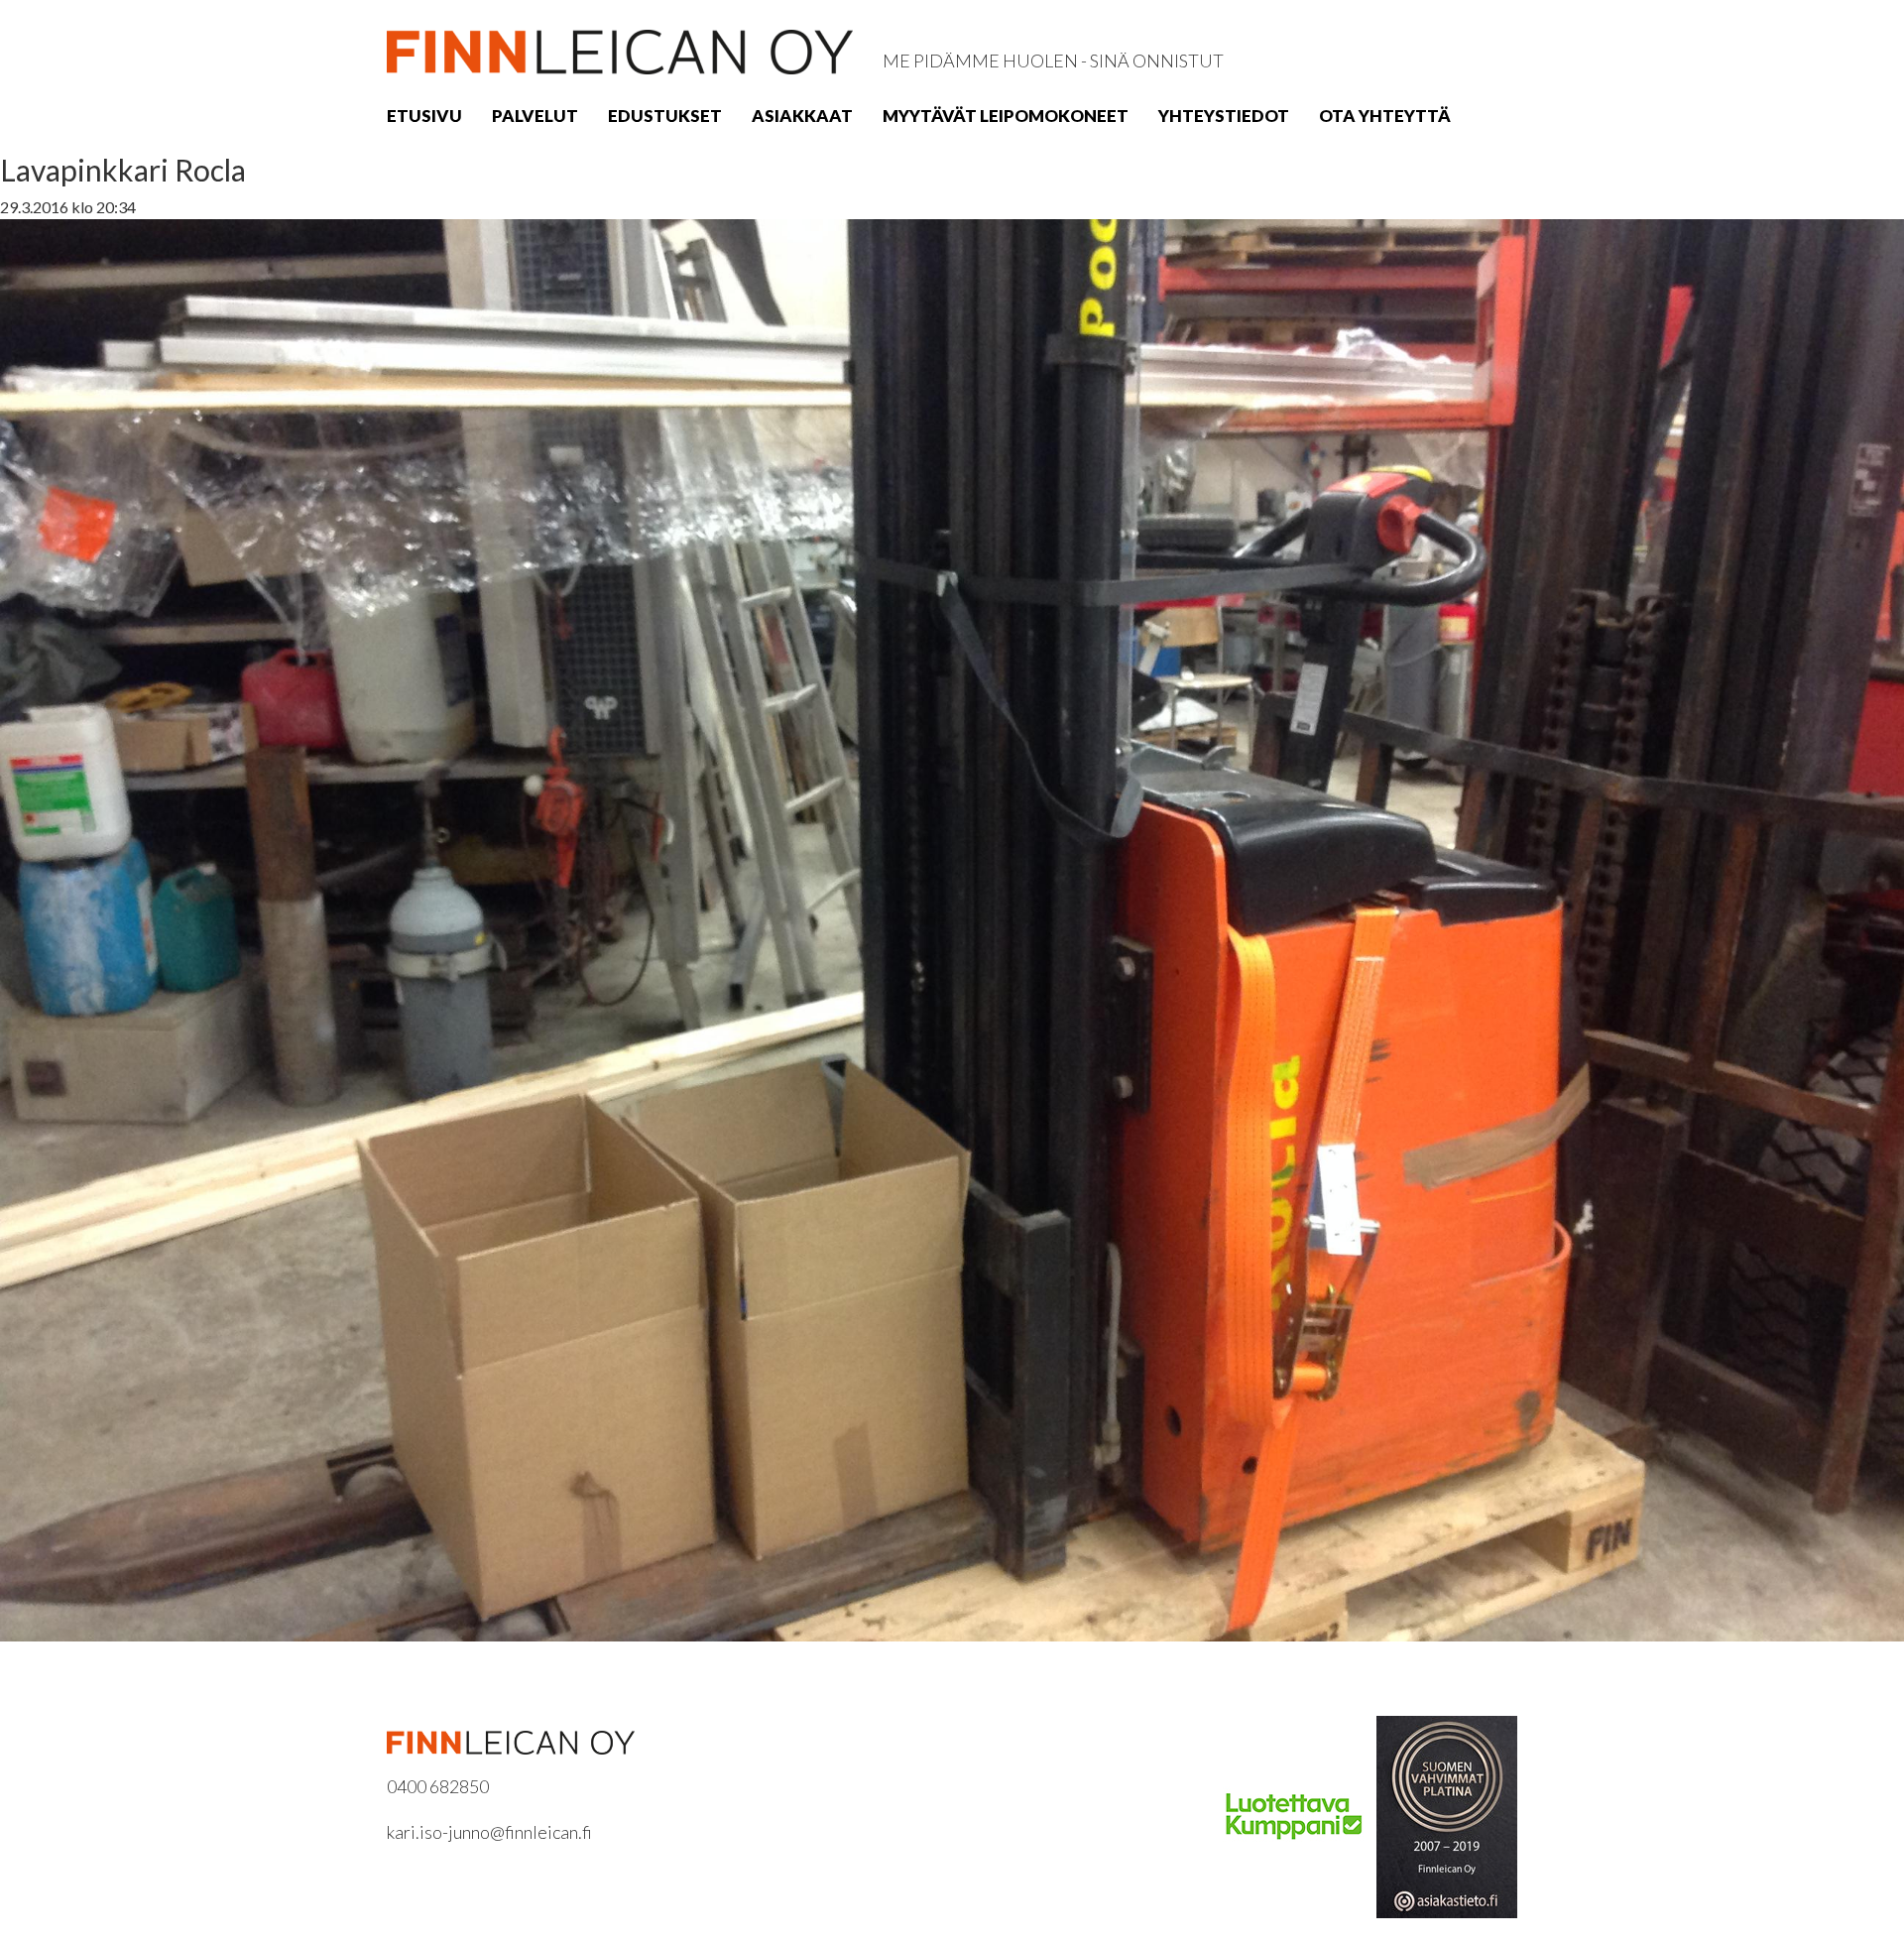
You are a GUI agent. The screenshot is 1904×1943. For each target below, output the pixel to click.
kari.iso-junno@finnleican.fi (489, 1832)
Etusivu (424, 116)
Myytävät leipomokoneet (1006, 116)
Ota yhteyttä (1385, 116)
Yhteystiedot (1224, 116)
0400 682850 (438, 1786)
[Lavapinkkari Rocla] (952, 928)
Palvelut (535, 116)
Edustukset (665, 116)
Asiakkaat (802, 116)
